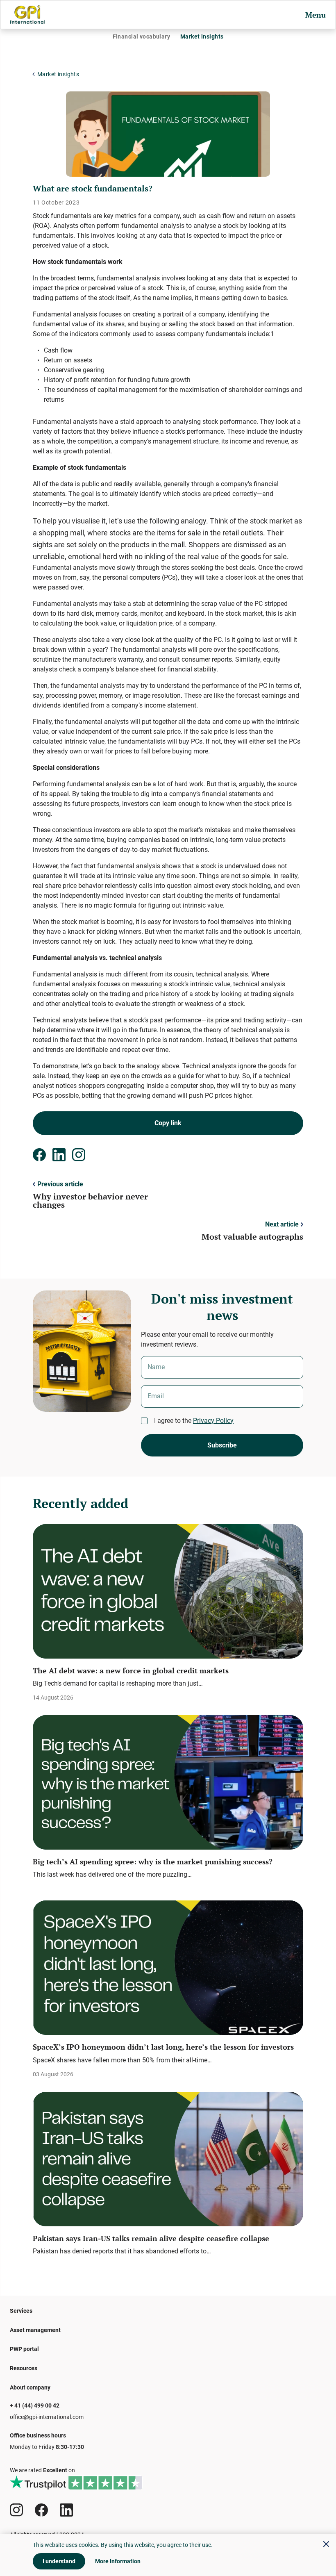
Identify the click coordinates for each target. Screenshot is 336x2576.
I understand (59, 2561)
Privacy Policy (213, 1421)
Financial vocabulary (141, 36)
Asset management (35, 2330)
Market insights (202, 36)
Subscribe (222, 1445)
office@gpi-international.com (47, 2417)
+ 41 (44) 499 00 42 (35, 2405)
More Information (118, 2561)
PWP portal (24, 2349)
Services (21, 2311)
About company (30, 2387)
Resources (24, 2368)
